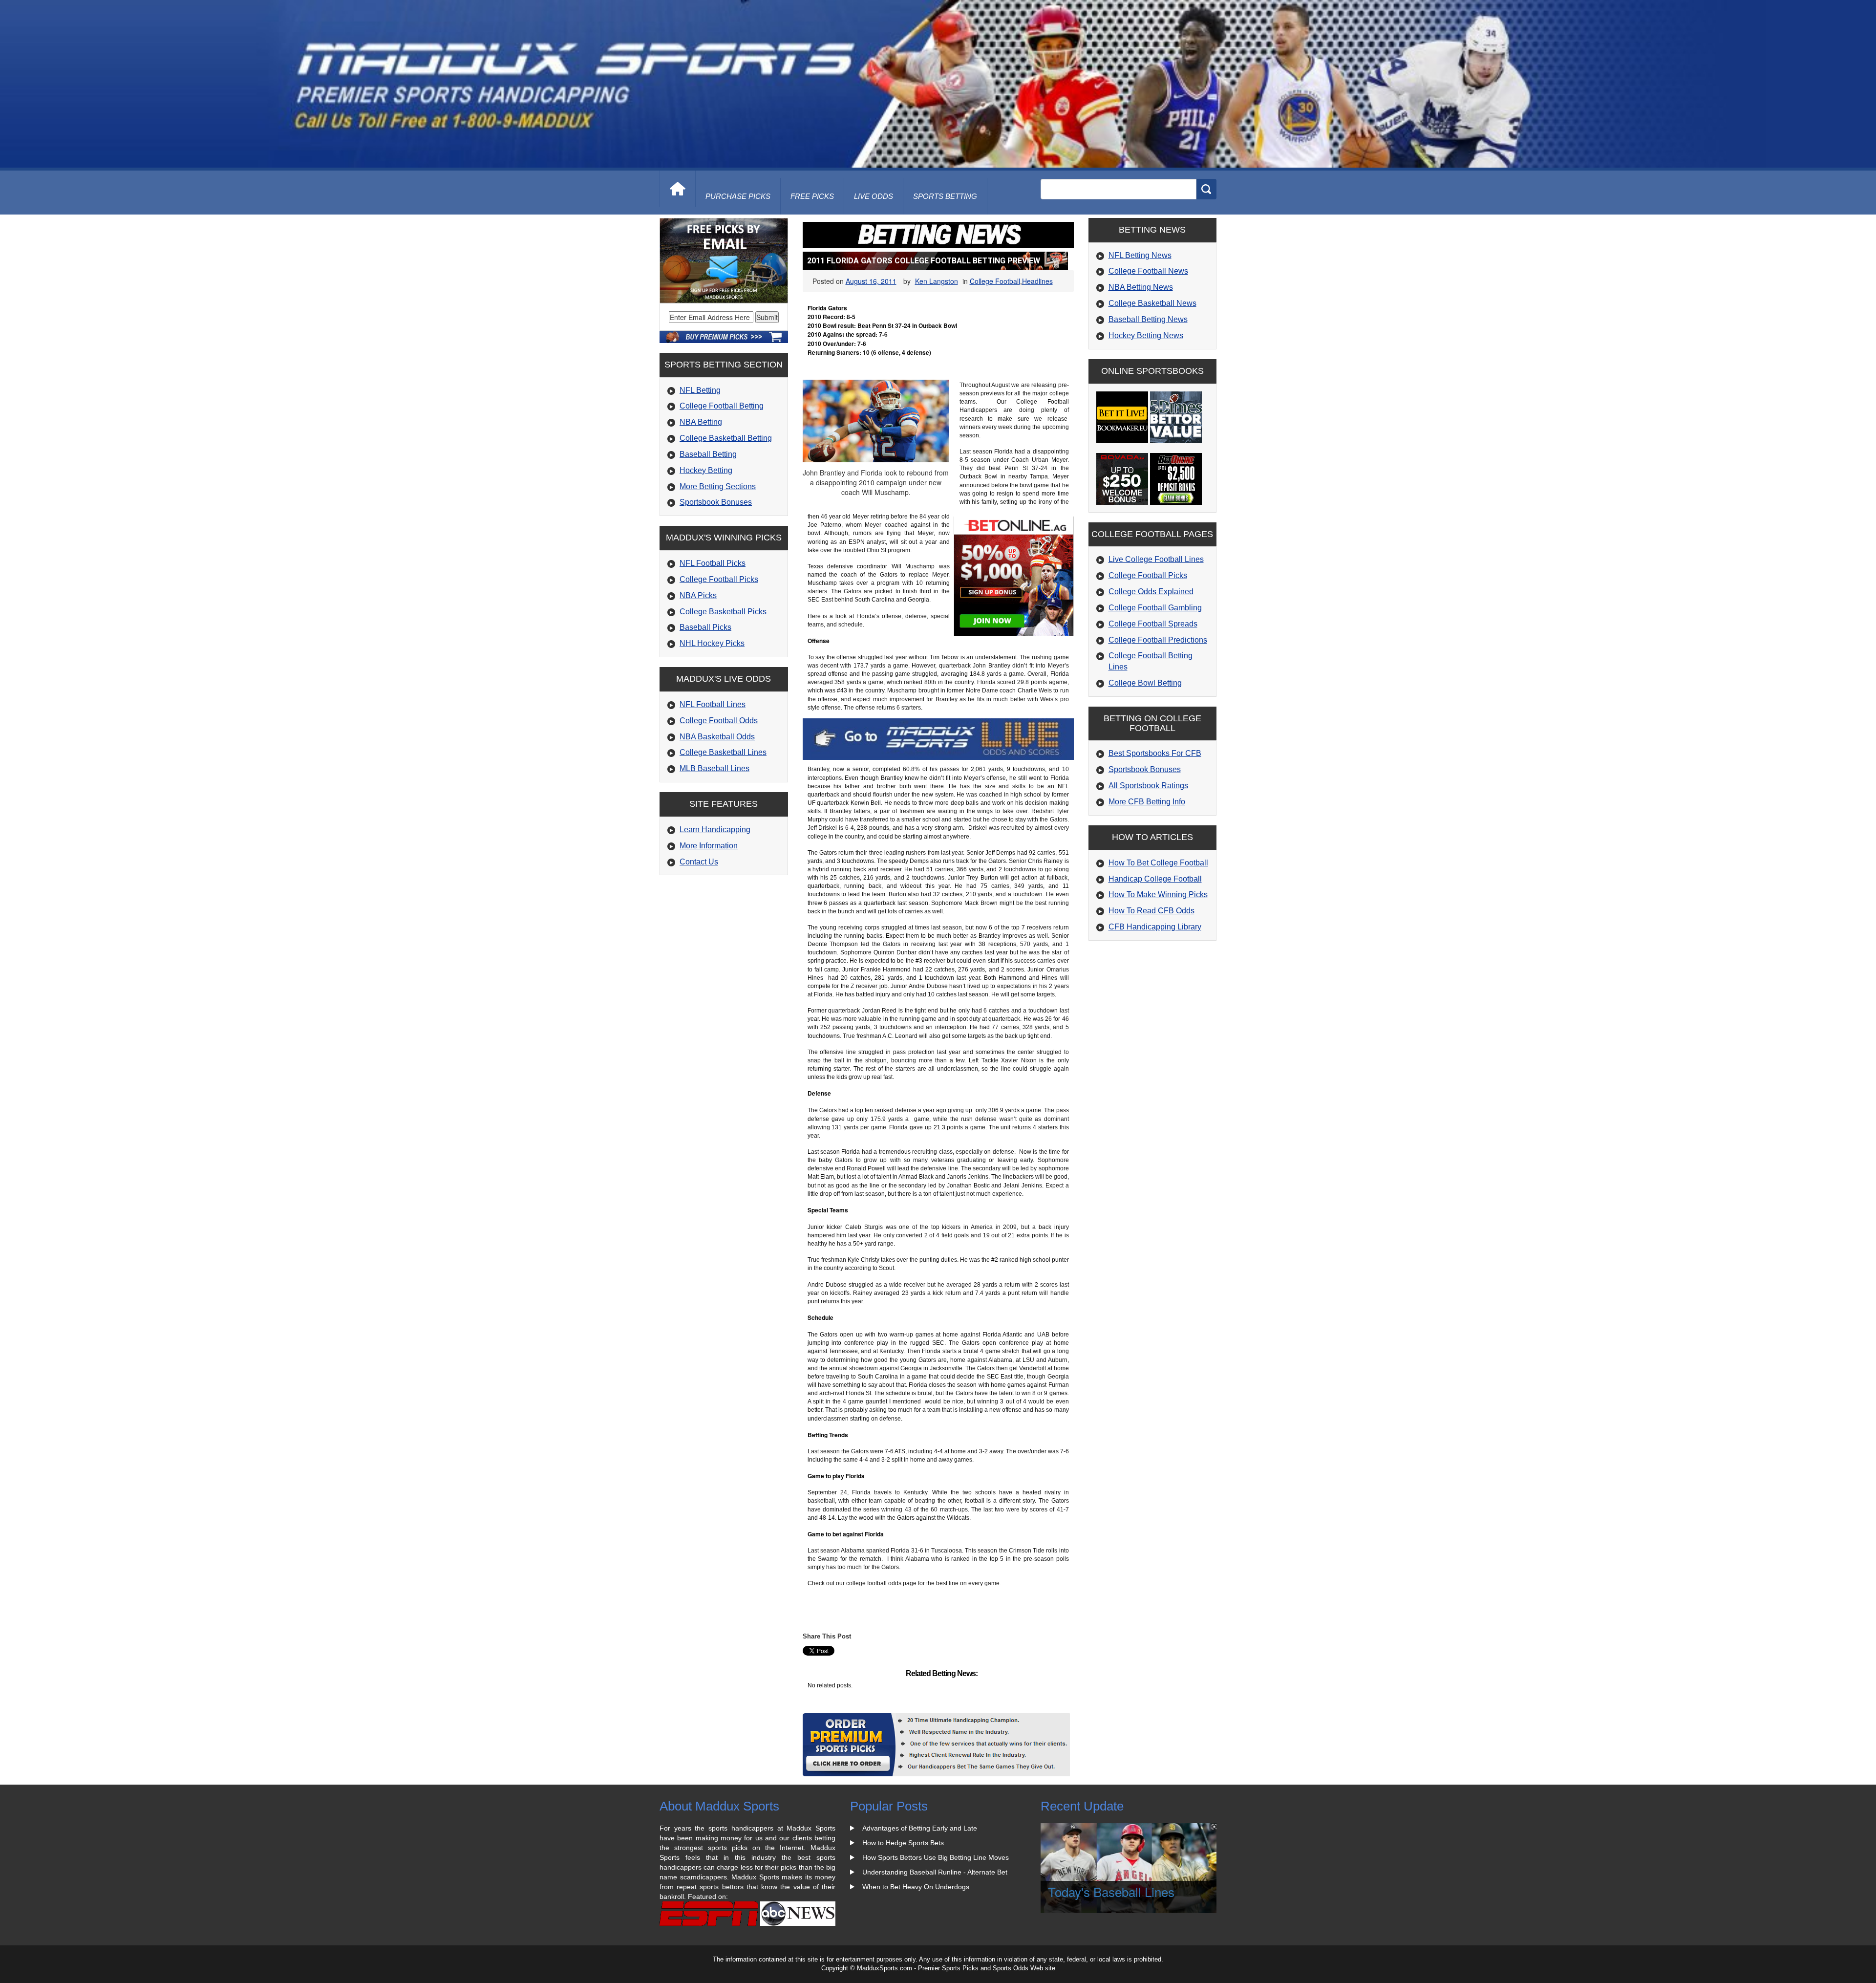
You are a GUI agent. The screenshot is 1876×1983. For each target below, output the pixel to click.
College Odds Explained (1151, 592)
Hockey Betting (706, 470)
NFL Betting (700, 390)
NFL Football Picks (713, 563)
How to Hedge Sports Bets (903, 1843)
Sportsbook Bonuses (716, 502)
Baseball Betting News (1148, 319)
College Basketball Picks (723, 612)
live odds (874, 196)
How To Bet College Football (1158, 863)
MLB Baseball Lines (714, 768)
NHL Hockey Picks (712, 643)
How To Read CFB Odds (1151, 911)
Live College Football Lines (1156, 559)
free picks (812, 196)
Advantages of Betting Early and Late (920, 1828)
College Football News (1148, 271)
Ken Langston (937, 281)
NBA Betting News (1141, 287)
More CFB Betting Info (1147, 802)
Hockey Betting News (1146, 335)
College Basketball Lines (723, 752)
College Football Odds (719, 721)
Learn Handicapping (715, 830)
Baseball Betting (708, 454)
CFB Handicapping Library (1155, 927)
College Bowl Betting (1145, 683)
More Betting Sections (718, 486)
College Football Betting (722, 406)
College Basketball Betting (726, 438)
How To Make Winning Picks (1158, 895)
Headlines (1037, 281)
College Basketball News (1152, 303)
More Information (709, 846)
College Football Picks (719, 579)
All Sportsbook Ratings (1148, 786)
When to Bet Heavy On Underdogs (916, 1887)
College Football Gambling (1155, 608)
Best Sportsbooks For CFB (1155, 753)
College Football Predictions (1158, 640)
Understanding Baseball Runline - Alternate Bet (935, 1872)
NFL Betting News (1140, 255)
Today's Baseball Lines (1111, 1891)
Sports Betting (945, 196)
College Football (995, 281)
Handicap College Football (1155, 879)
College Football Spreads (1153, 624)
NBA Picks (698, 595)
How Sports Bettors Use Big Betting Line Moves (936, 1857)
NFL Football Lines (713, 704)
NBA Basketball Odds (717, 737)
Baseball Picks (705, 627)
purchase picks (738, 196)
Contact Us (699, 862)
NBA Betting (701, 422)
